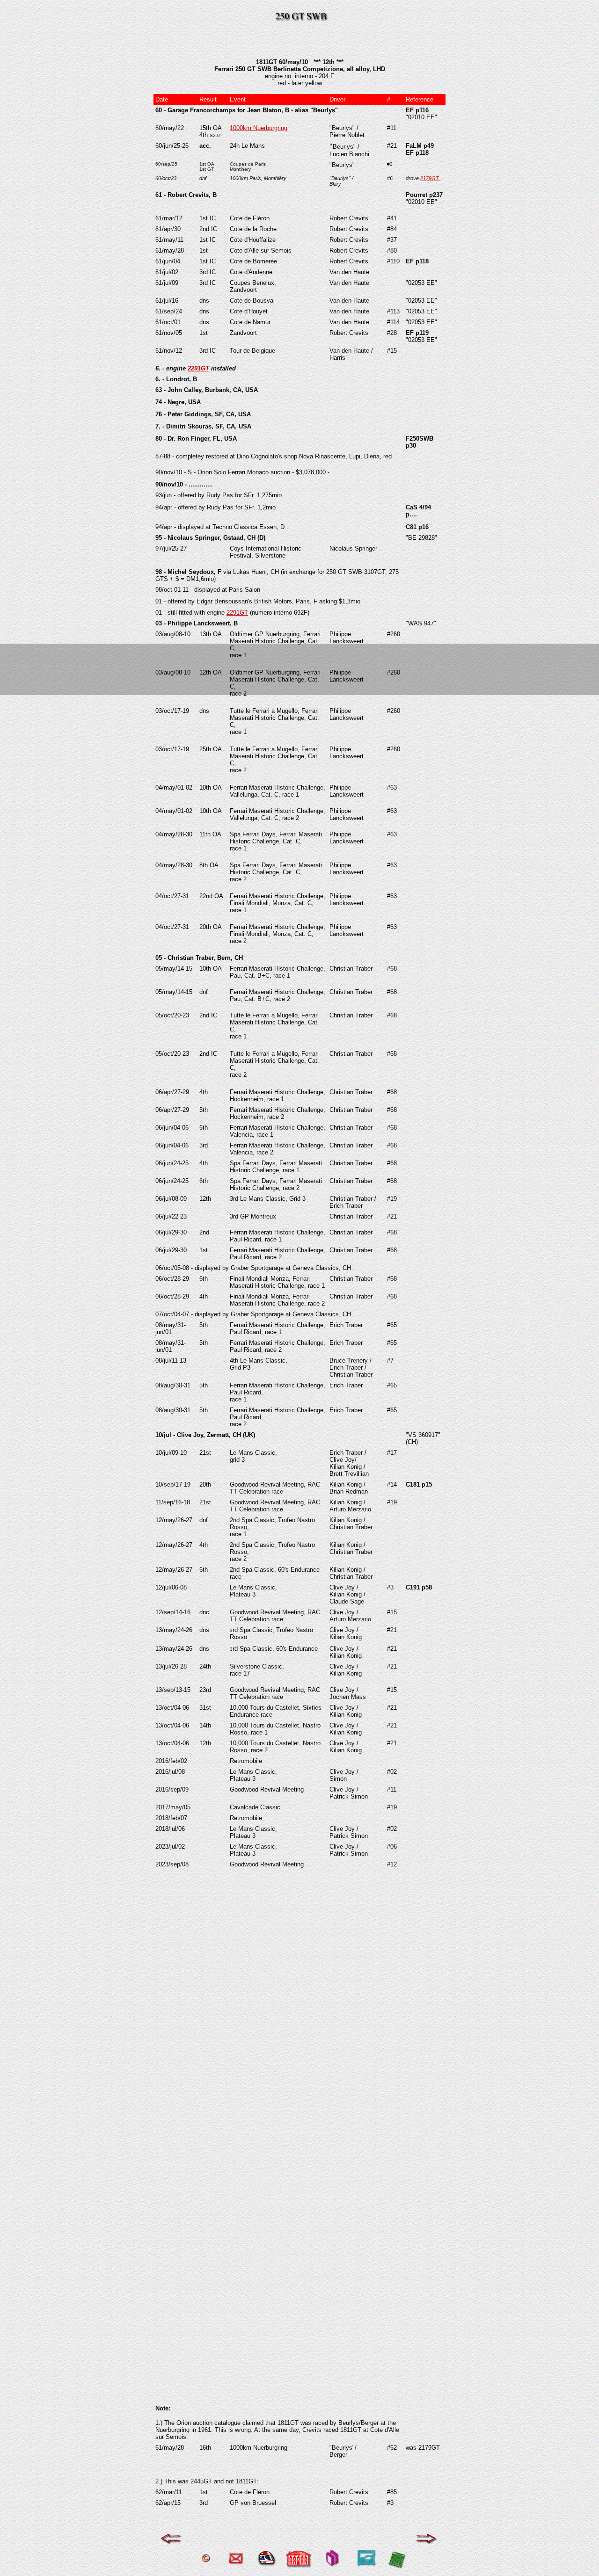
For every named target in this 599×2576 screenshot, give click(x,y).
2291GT (198, 368)
